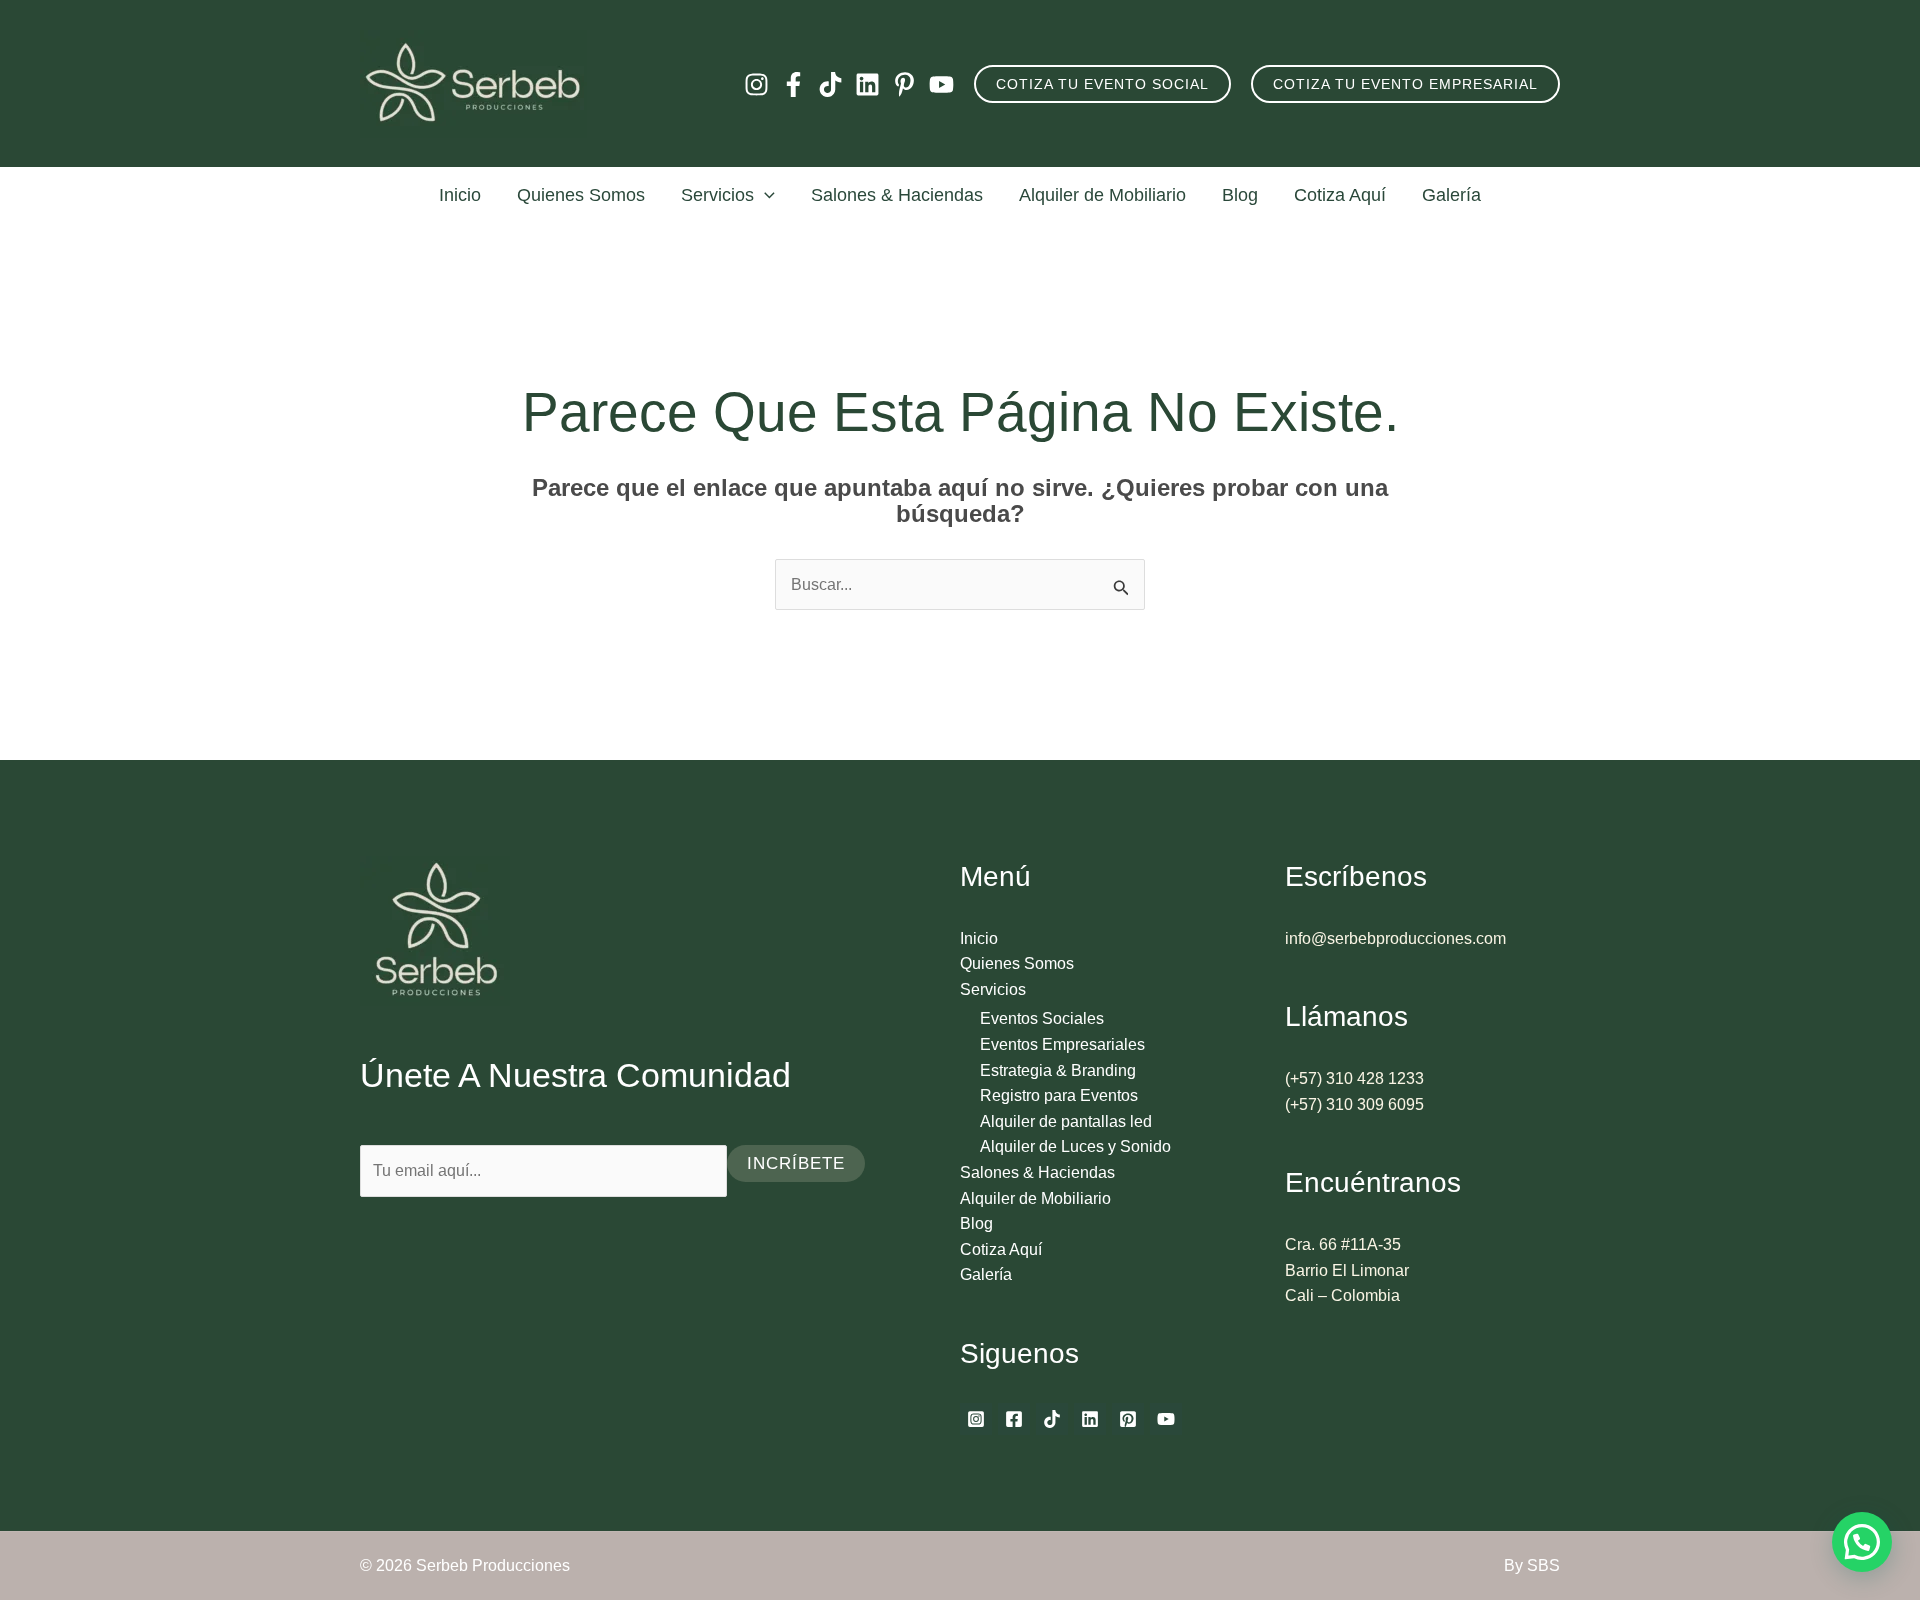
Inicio (460, 195)
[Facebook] (793, 84)
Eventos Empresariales (1062, 1044)
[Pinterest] (904, 84)
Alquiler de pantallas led (1066, 1121)
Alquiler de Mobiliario (1102, 195)
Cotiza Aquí (1340, 195)
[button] (1102, 84)
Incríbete (796, 1163)
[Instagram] (756, 84)
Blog (1240, 195)
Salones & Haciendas (897, 195)
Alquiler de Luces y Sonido (1075, 1146)
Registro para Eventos (1059, 1095)
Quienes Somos (581, 195)
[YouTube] (941, 84)
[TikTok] (830, 84)
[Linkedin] (867, 84)
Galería (1451, 195)
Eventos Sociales (1042, 1018)
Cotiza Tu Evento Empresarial (1405, 84)
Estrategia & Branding (1058, 1070)
